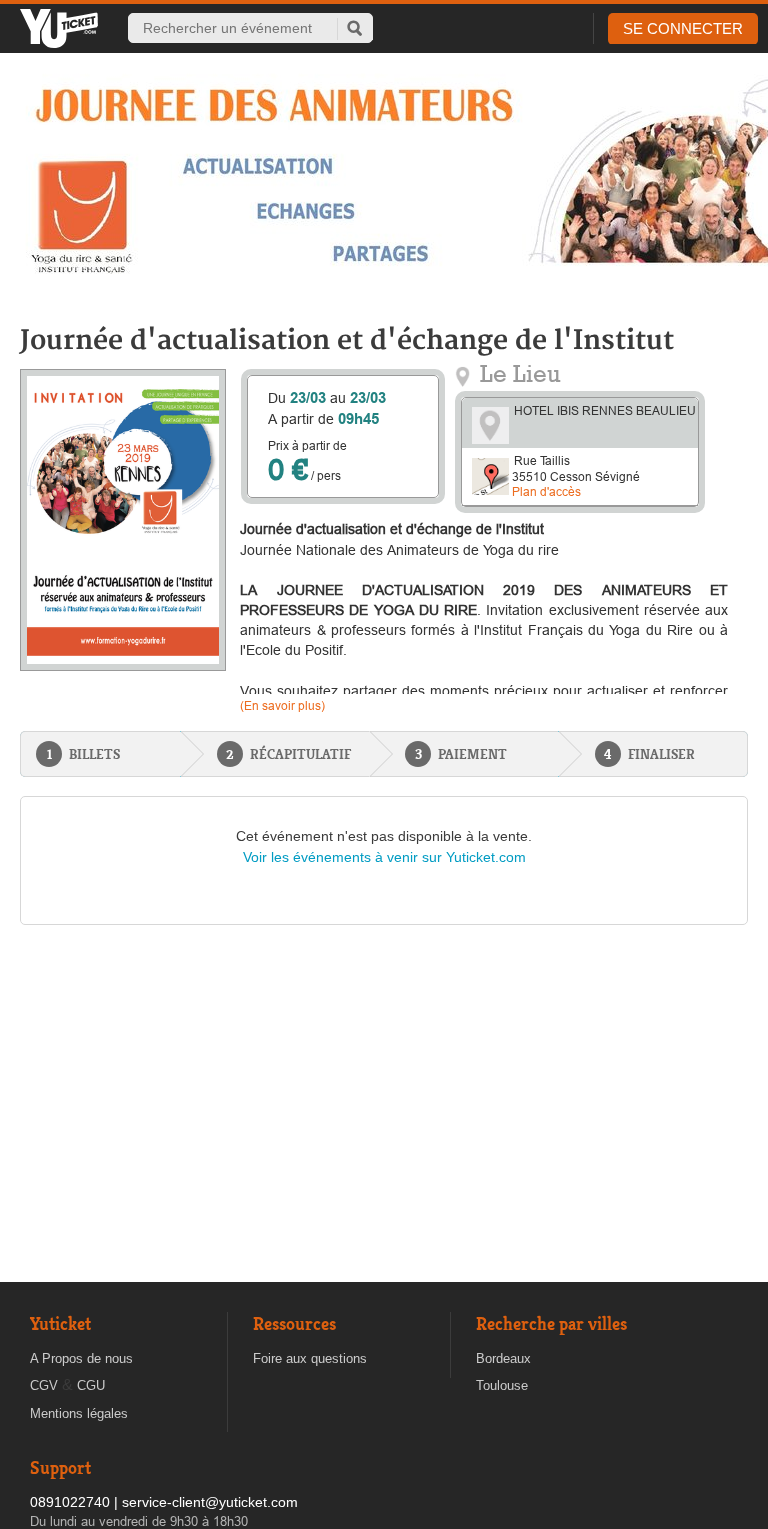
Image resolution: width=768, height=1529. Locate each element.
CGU (91, 1385)
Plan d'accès (546, 491)
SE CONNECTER (683, 28)
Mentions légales (79, 1413)
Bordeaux (503, 1358)
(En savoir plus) (282, 705)
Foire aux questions (310, 1358)
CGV (44, 1385)
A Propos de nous (81, 1358)
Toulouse (502, 1385)
